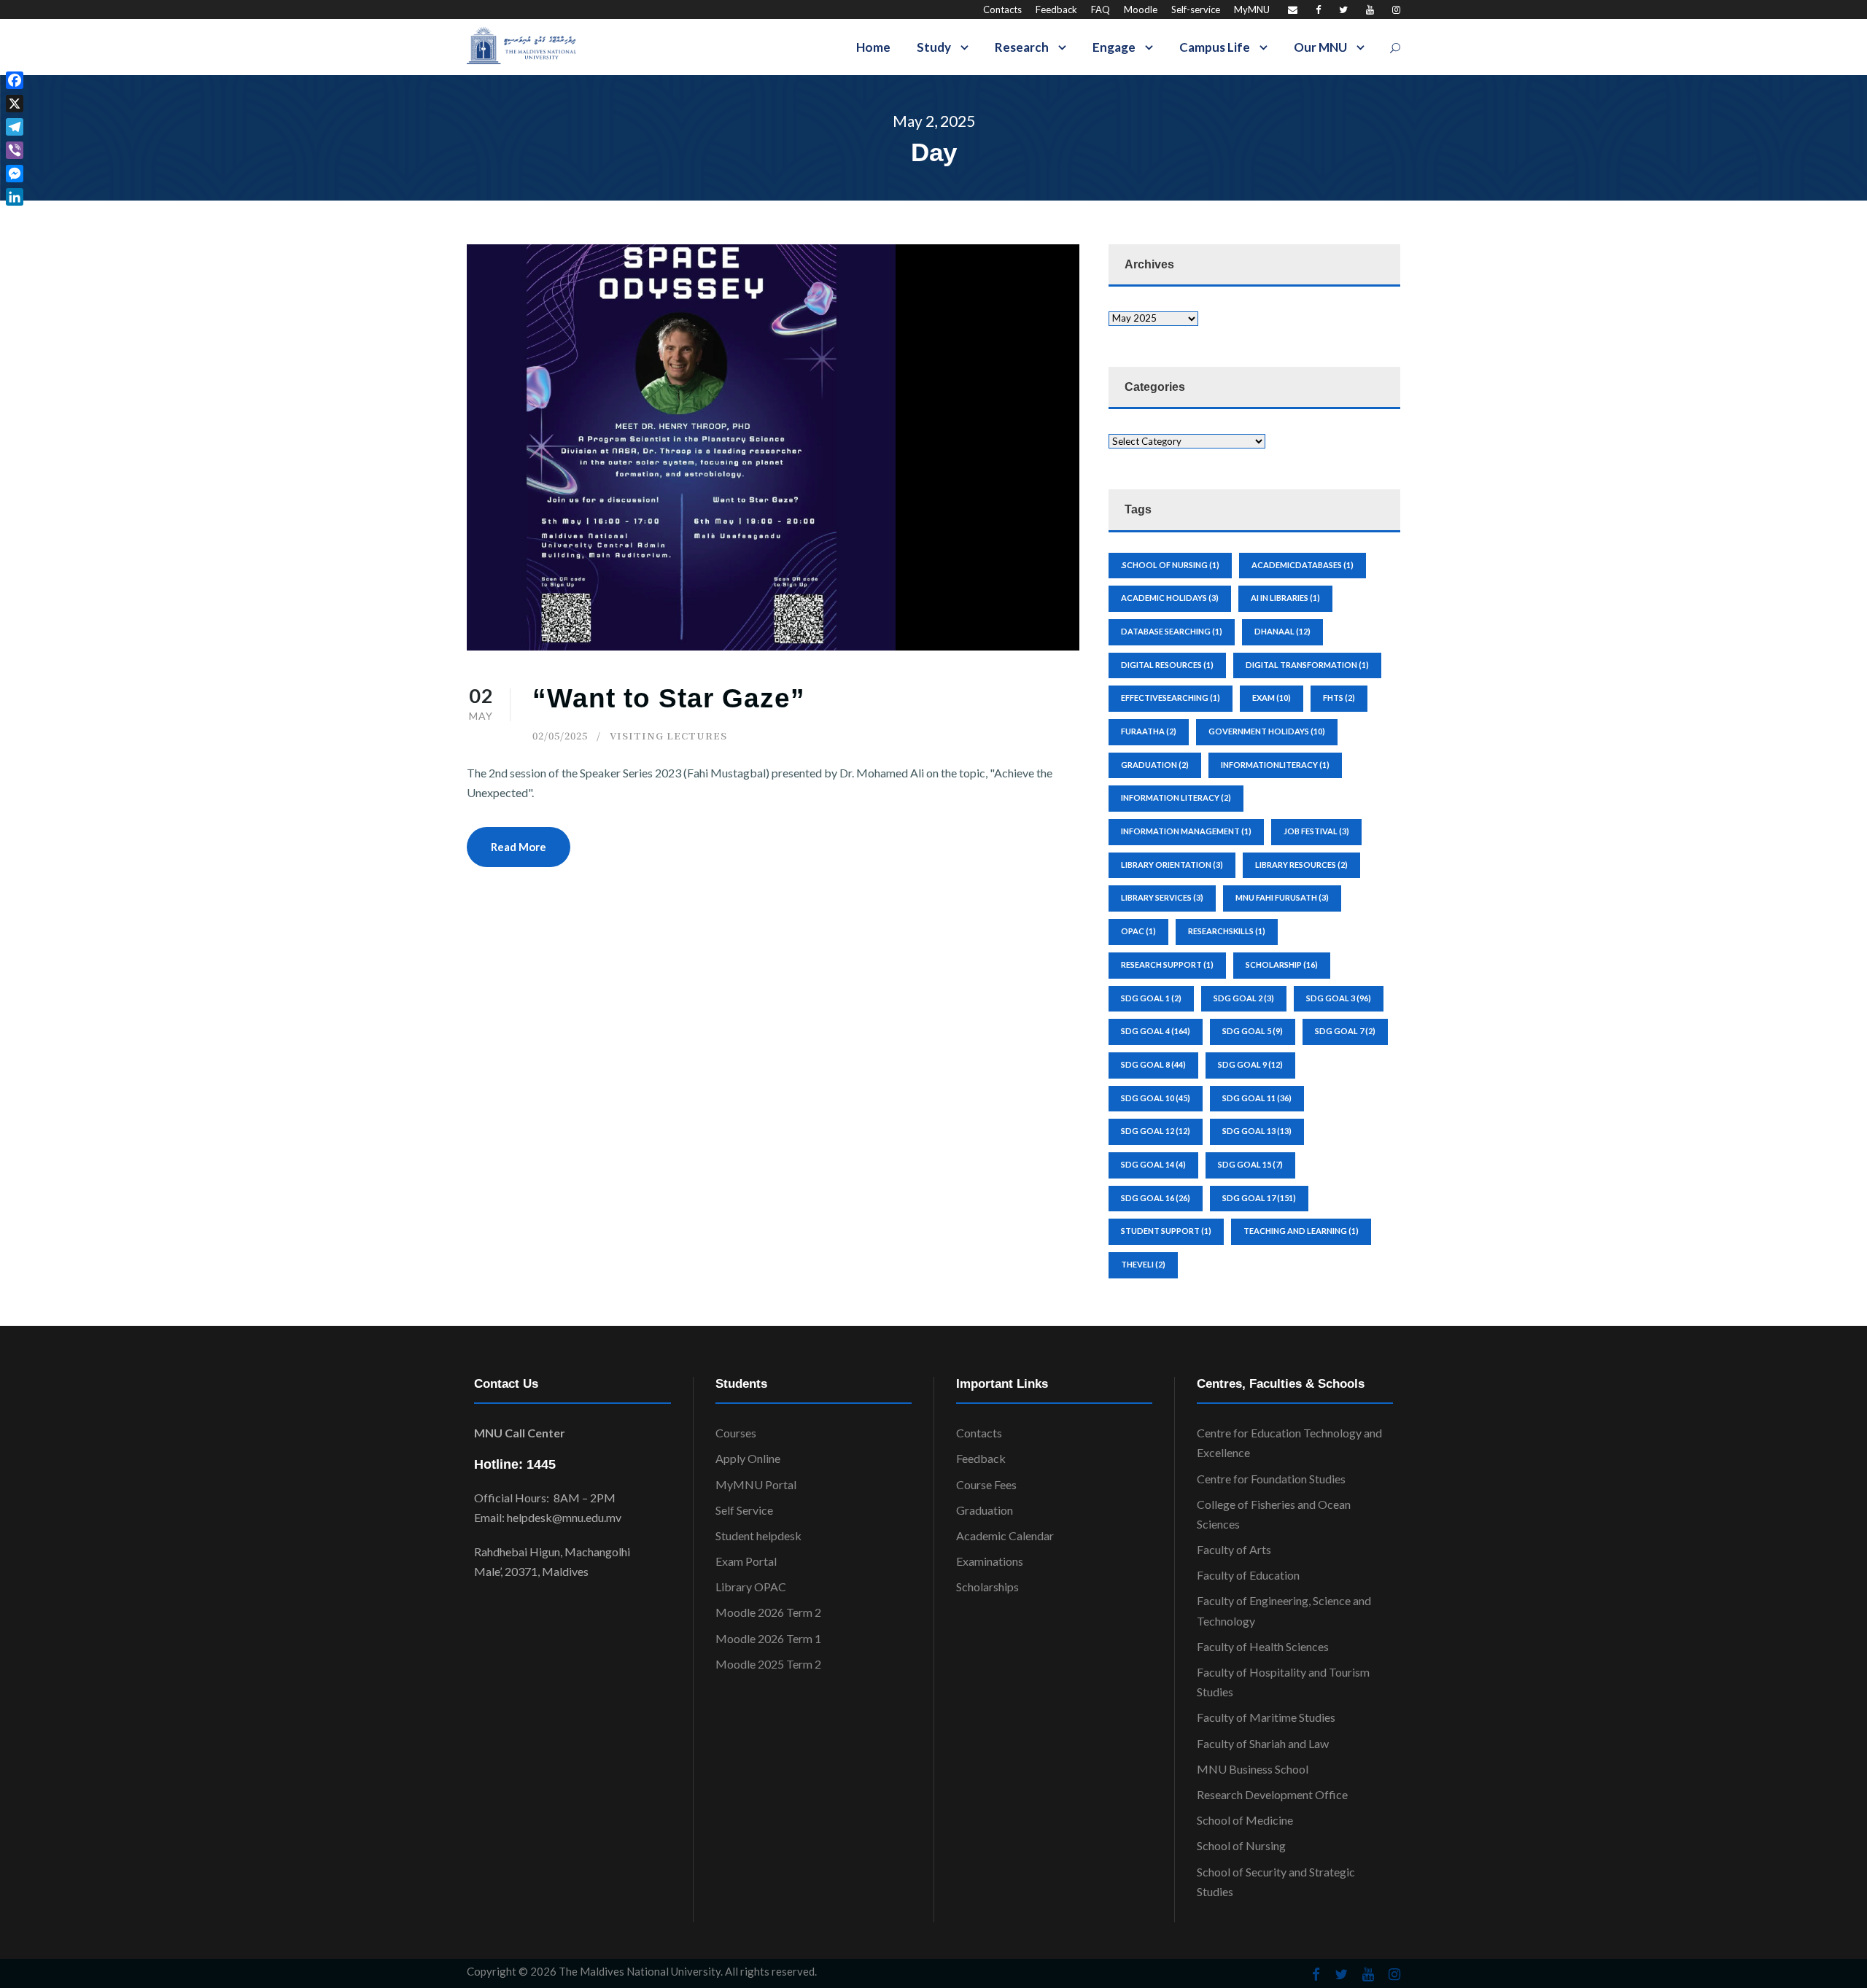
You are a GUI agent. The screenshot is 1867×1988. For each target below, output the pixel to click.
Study (934, 47)
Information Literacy (1176, 797)
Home (873, 47)
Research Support (1167, 964)
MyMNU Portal (756, 1484)
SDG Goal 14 (1153, 1164)
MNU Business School (1253, 1769)
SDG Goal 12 (1156, 1131)
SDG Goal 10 (1156, 1098)
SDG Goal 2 (1244, 998)
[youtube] (1370, 9)
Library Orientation (1172, 865)
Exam (1272, 698)
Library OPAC (751, 1587)
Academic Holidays (1170, 598)
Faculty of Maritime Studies (1266, 1717)
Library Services (1162, 897)
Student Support (1166, 1231)
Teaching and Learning (1301, 1231)
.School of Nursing (1170, 565)
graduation (1155, 765)
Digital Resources (1167, 665)
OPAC (1138, 931)
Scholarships (987, 1587)
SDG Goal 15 (1250, 1164)
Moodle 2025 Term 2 (768, 1664)
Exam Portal (746, 1561)
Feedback (1056, 9)
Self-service (1196, 9)
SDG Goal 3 (1339, 998)
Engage (1114, 47)
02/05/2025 (560, 735)
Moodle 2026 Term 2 (768, 1612)
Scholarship (1282, 964)
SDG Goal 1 (1151, 998)
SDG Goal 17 (1259, 1198)
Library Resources (1301, 865)
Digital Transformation (1307, 665)
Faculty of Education (1248, 1575)
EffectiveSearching (1171, 698)
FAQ (1101, 9)
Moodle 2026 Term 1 (768, 1638)
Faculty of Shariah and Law (1263, 1743)
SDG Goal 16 (1156, 1198)
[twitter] (1343, 9)
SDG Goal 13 (1257, 1131)
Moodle (1141, 9)
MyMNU (1252, 9)
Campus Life (1215, 47)
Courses (736, 1433)
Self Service (744, 1510)
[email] (1293, 9)
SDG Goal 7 (1345, 1031)
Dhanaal (1282, 631)
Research (1022, 47)
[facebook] (1318, 9)
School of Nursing (1241, 1845)
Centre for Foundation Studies (1271, 1479)
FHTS (1339, 698)
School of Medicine (1245, 1820)
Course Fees (986, 1484)
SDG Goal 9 (1250, 1064)
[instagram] (1396, 9)
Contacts (1002, 9)
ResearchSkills (1227, 931)
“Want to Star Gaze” (669, 698)
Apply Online (748, 1458)
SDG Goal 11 (1257, 1098)
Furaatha (1149, 731)
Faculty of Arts (1234, 1549)
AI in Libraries (1285, 598)
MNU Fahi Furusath (1282, 897)
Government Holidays (1267, 731)
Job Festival (1316, 831)
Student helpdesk (758, 1535)
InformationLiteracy (1275, 765)
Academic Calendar (1005, 1535)
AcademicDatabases (1303, 565)
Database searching (1172, 631)
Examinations (990, 1561)
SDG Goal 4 (1156, 1031)
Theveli (1143, 1264)
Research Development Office (1272, 1794)
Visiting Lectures (668, 735)
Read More (519, 847)
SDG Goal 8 (1153, 1064)
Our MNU (1320, 47)
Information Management (1186, 831)
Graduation (985, 1510)
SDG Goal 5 (1253, 1031)
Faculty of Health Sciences (1263, 1646)
